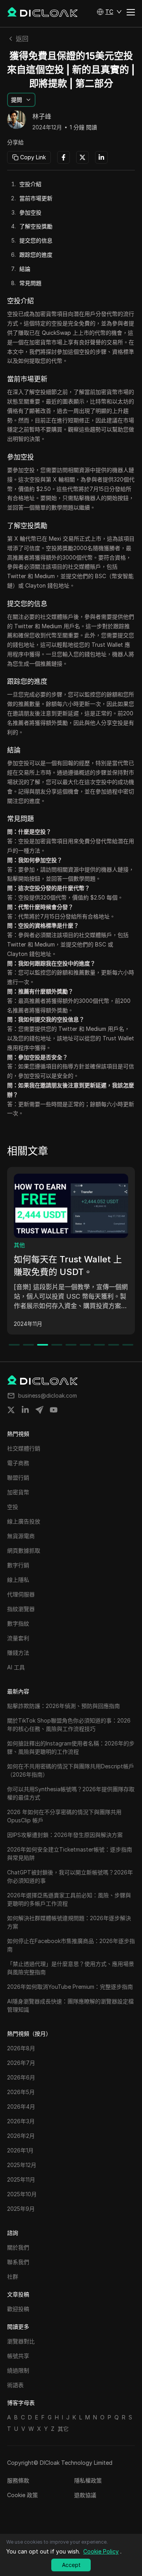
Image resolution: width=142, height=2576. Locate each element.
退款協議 (85, 2495)
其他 (19, 1245)
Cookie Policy (101, 2551)
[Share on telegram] (39, 1410)
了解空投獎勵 (36, 226)
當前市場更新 (36, 198)
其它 (63, 2429)
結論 (25, 269)
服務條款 (18, 2480)
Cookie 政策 (22, 2495)
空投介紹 (30, 184)
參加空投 (30, 212)
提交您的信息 (36, 240)
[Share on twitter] (11, 1410)
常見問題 (30, 283)
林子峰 (42, 117)
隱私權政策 (88, 2480)
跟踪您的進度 (36, 255)
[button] (109, 12)
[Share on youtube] (54, 1410)
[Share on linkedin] (25, 1410)
